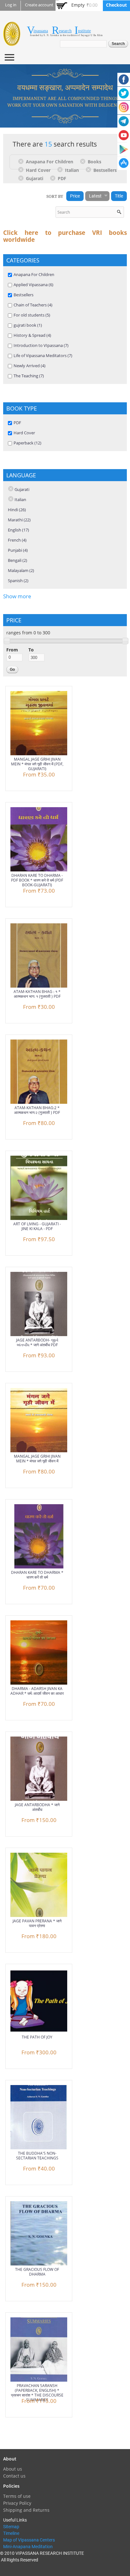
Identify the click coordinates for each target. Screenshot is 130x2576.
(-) (22, 161)
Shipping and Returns (26, 2510)
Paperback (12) (27, 443)
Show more (17, 596)
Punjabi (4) (18, 550)
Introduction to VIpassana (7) (41, 345)
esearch (65, 31)
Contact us (14, 2476)
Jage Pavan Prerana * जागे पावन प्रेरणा (37, 1923)
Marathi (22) (19, 520)
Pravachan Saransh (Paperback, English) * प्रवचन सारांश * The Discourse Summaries (37, 2393)
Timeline (11, 2533)
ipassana (41, 31)
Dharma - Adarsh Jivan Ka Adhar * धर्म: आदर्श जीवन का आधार (37, 1691)
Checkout (116, 5)
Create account (39, 5)
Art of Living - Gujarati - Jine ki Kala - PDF (37, 1226)
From (12, 650)
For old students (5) (32, 315)
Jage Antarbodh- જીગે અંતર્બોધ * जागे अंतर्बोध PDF (37, 1342)
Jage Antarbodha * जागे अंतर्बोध (37, 1807)
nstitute (84, 31)
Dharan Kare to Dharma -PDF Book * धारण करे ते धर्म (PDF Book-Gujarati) (37, 880)
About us (13, 2469)
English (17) (18, 530)
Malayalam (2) (21, 570)
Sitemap (11, 2527)
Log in (11, 5)
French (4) (17, 540)
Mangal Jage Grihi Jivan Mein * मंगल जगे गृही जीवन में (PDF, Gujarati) (37, 764)
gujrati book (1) (28, 325)
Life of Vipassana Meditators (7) (43, 355)
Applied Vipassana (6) (33, 285)
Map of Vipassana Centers (29, 2540)
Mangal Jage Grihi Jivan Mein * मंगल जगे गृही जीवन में (37, 1459)
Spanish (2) (18, 581)
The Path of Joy (37, 2037)
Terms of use (17, 2496)
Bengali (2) (18, 560)
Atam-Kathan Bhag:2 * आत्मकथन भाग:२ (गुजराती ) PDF (37, 1110)
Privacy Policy (17, 2503)
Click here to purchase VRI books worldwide (65, 236)
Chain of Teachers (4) (33, 305)
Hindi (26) (17, 510)
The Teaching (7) (29, 376)
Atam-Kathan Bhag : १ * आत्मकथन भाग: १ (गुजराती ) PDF (37, 994)
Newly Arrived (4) (30, 366)
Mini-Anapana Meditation (28, 2547)
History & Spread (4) (32, 335)
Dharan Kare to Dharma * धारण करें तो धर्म (37, 1575)
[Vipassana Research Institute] (12, 42)
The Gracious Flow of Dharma (37, 2272)
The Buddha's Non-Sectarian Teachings (37, 2156)
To (31, 650)
